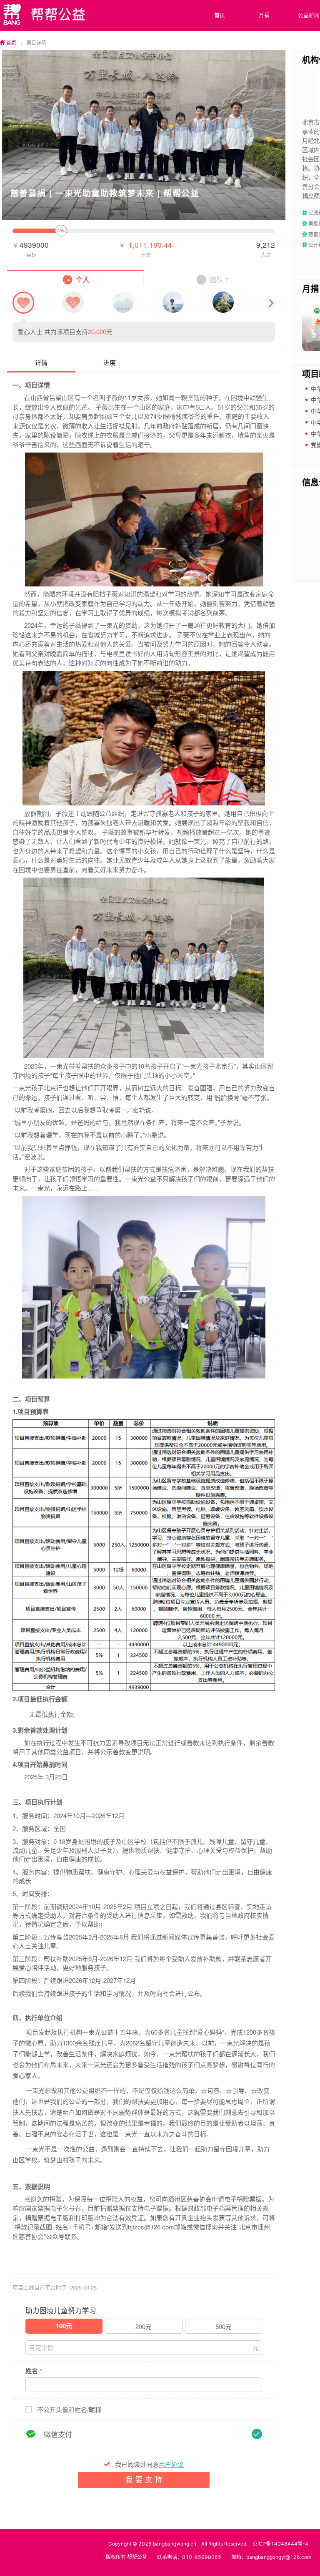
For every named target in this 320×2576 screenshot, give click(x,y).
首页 (220, 15)
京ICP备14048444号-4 (280, 2544)
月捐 (264, 15)
